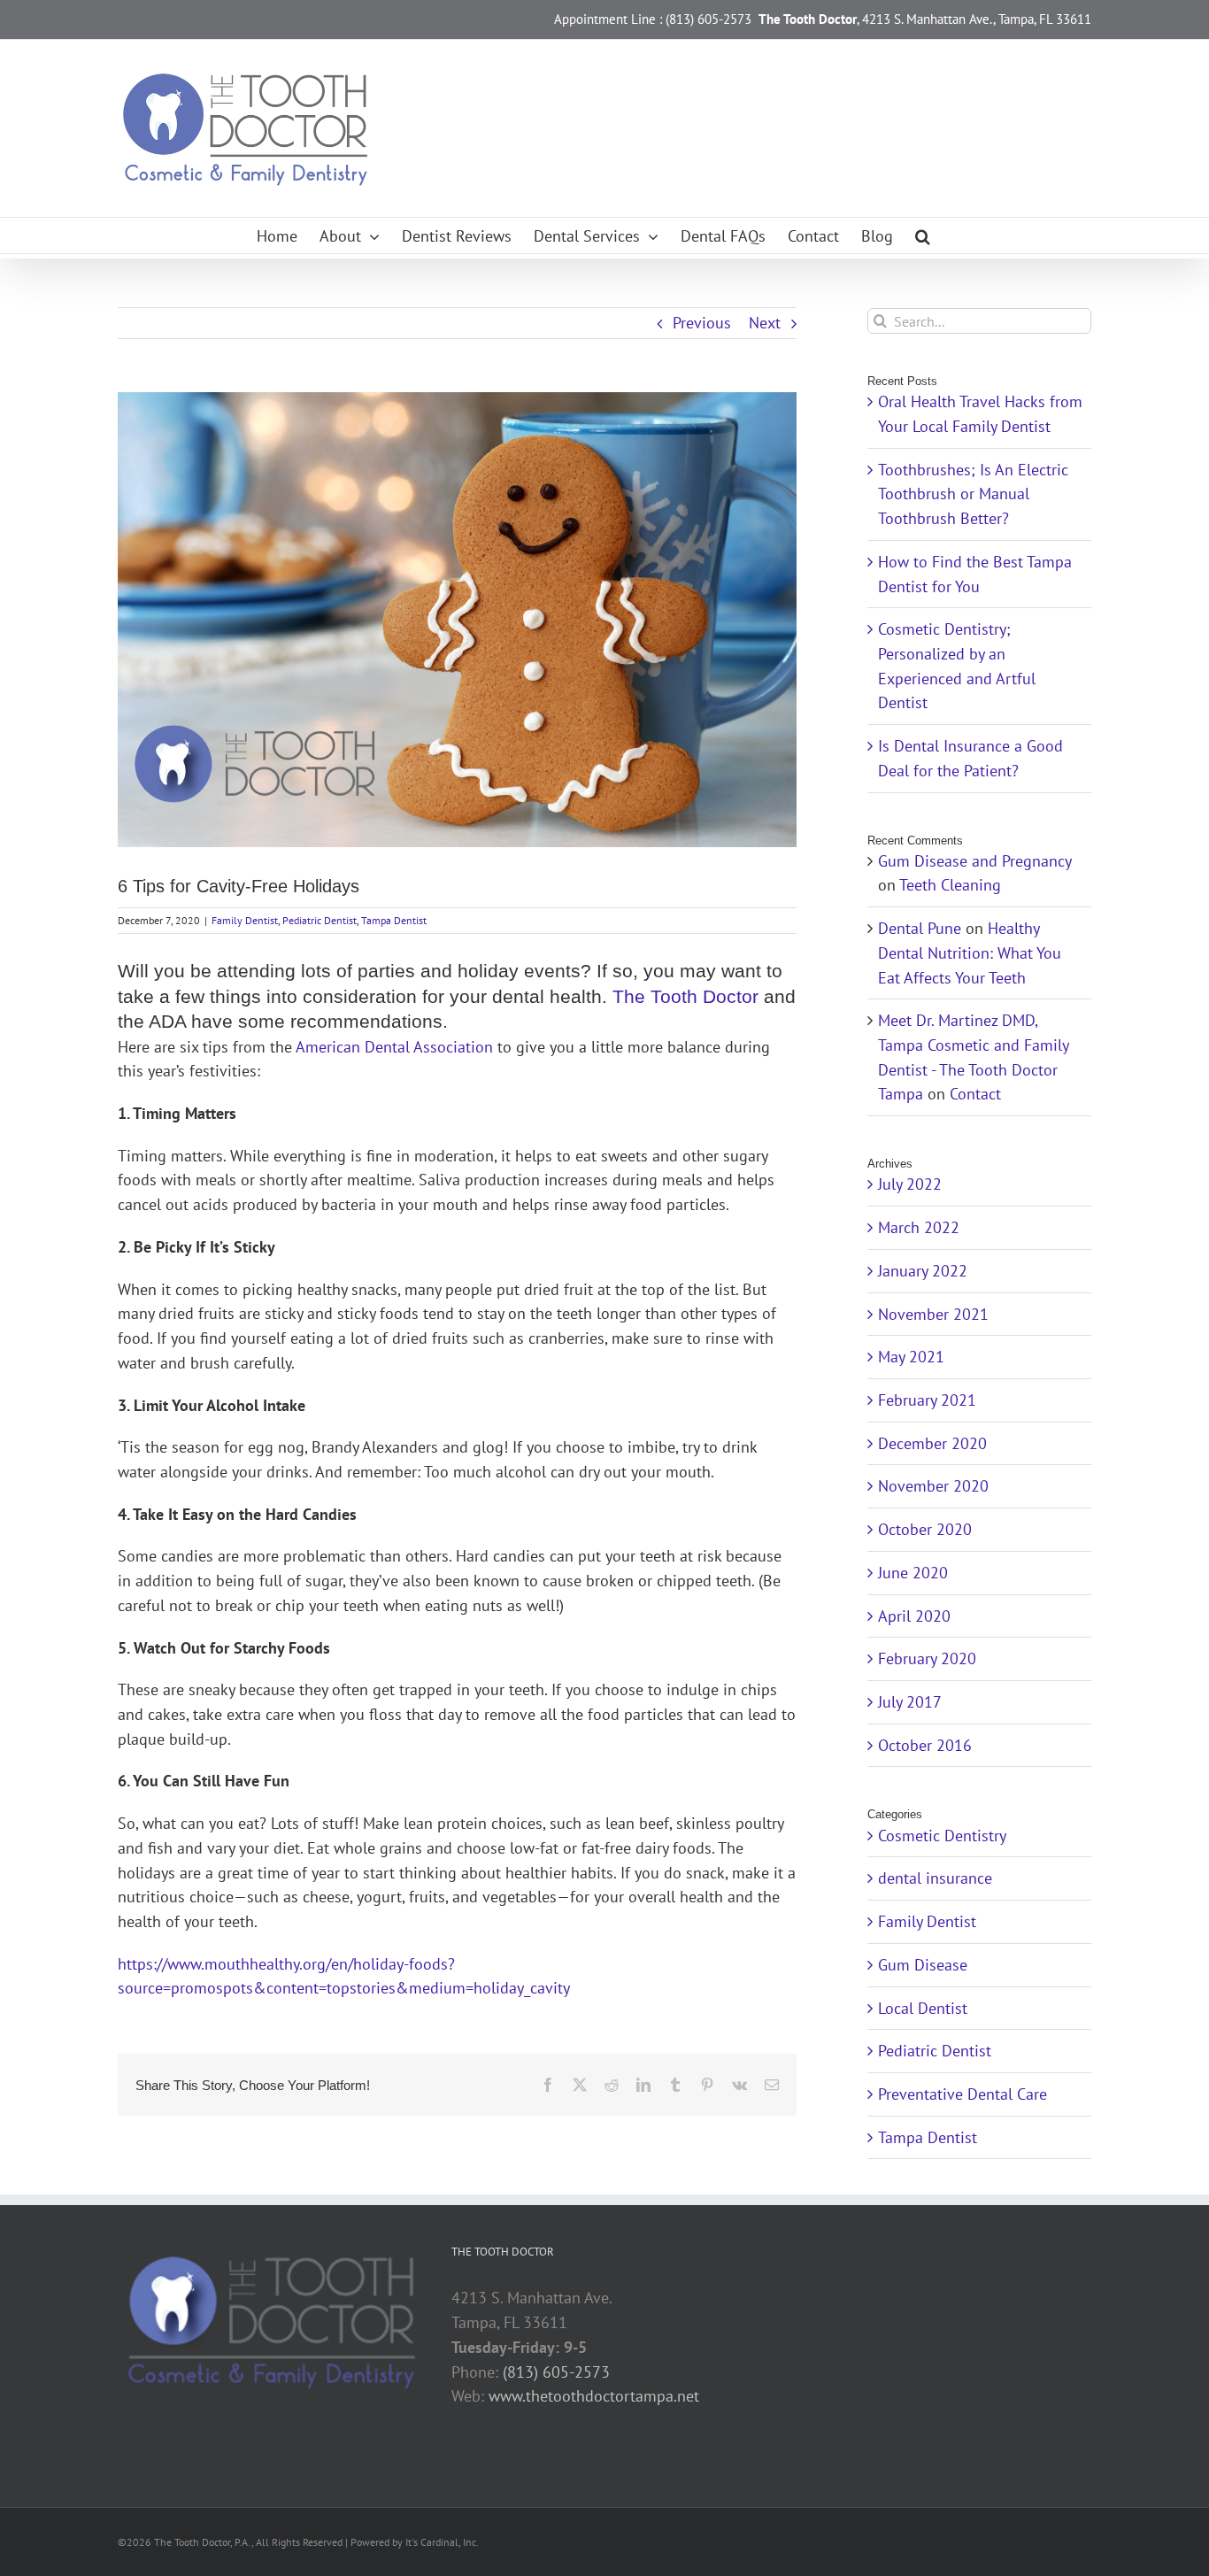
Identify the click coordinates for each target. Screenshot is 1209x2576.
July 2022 (910, 1184)
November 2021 (933, 1314)
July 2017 (910, 1702)
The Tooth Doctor (685, 996)
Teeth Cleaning (950, 885)
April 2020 (914, 1616)
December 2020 (932, 1443)
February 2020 (927, 1658)
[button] (923, 235)
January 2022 (923, 1271)
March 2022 (919, 1227)
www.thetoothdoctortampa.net (594, 2396)
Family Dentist (245, 920)
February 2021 (927, 1400)
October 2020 (925, 1529)
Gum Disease (923, 1965)
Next (765, 323)
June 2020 (913, 1573)
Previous (702, 323)
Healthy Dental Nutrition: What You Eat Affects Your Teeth (970, 953)
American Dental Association (394, 1047)
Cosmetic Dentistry (942, 1836)
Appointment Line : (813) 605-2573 (653, 19)
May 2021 (911, 1357)
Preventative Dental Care (963, 2094)
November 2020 (933, 1486)
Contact (975, 1094)
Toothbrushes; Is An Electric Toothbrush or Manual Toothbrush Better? (973, 494)
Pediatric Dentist (320, 920)
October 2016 (925, 1745)
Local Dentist (923, 2008)
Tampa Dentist (394, 920)
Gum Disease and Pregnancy (974, 861)
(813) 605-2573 (556, 2372)
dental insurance (935, 1878)
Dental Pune (920, 928)
